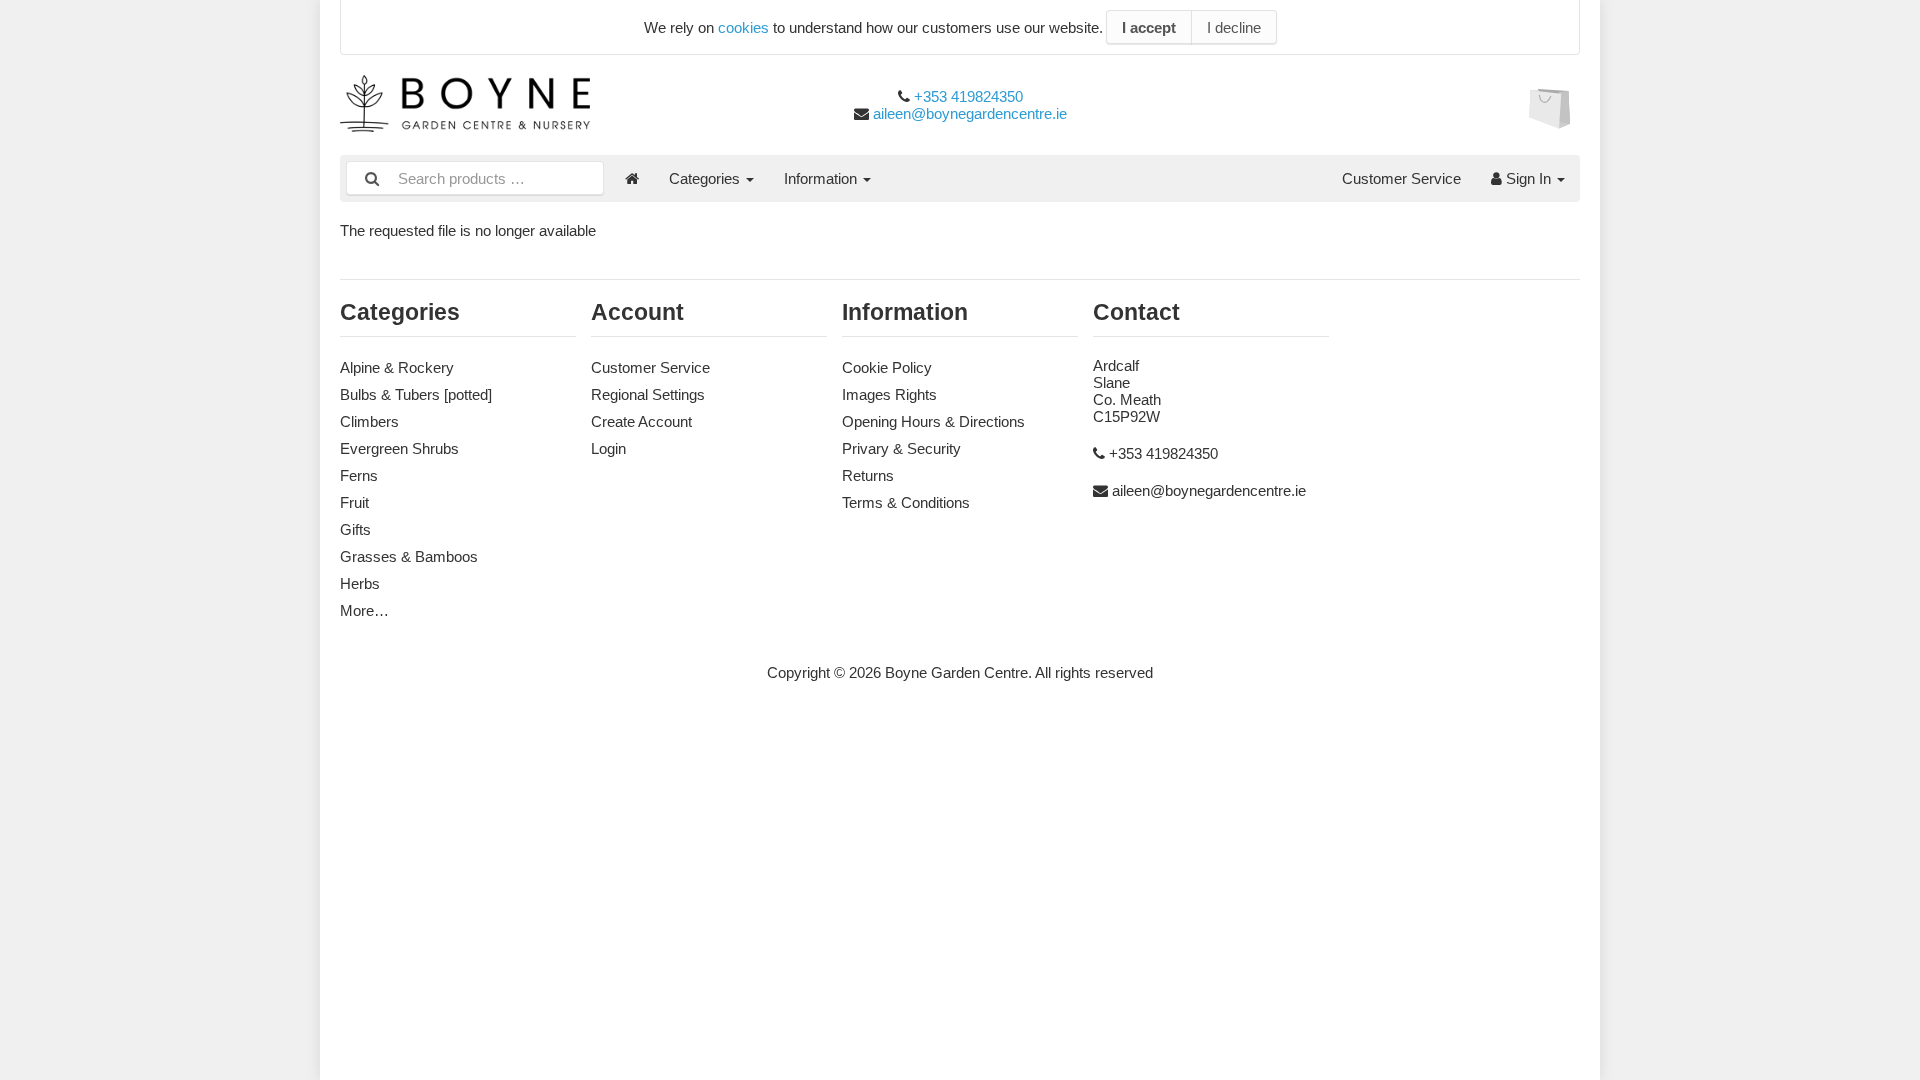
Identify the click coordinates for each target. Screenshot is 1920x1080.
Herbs (360, 583)
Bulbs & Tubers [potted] (416, 394)
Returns (868, 475)
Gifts (355, 529)
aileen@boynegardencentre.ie (970, 113)
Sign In (1528, 178)
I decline (1234, 27)
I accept (1149, 27)
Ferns (359, 475)
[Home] (632, 178)
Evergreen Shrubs (399, 448)
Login (608, 448)
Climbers (369, 421)
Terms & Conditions (906, 502)
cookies (743, 27)
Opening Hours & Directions (933, 421)
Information (822, 178)
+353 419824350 (968, 96)
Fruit (354, 502)
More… (364, 610)
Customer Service (1401, 178)
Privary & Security (901, 448)
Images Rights (889, 394)
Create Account (641, 421)
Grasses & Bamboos (409, 556)
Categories (706, 178)
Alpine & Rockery (397, 367)
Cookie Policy (887, 367)
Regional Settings (648, 394)
